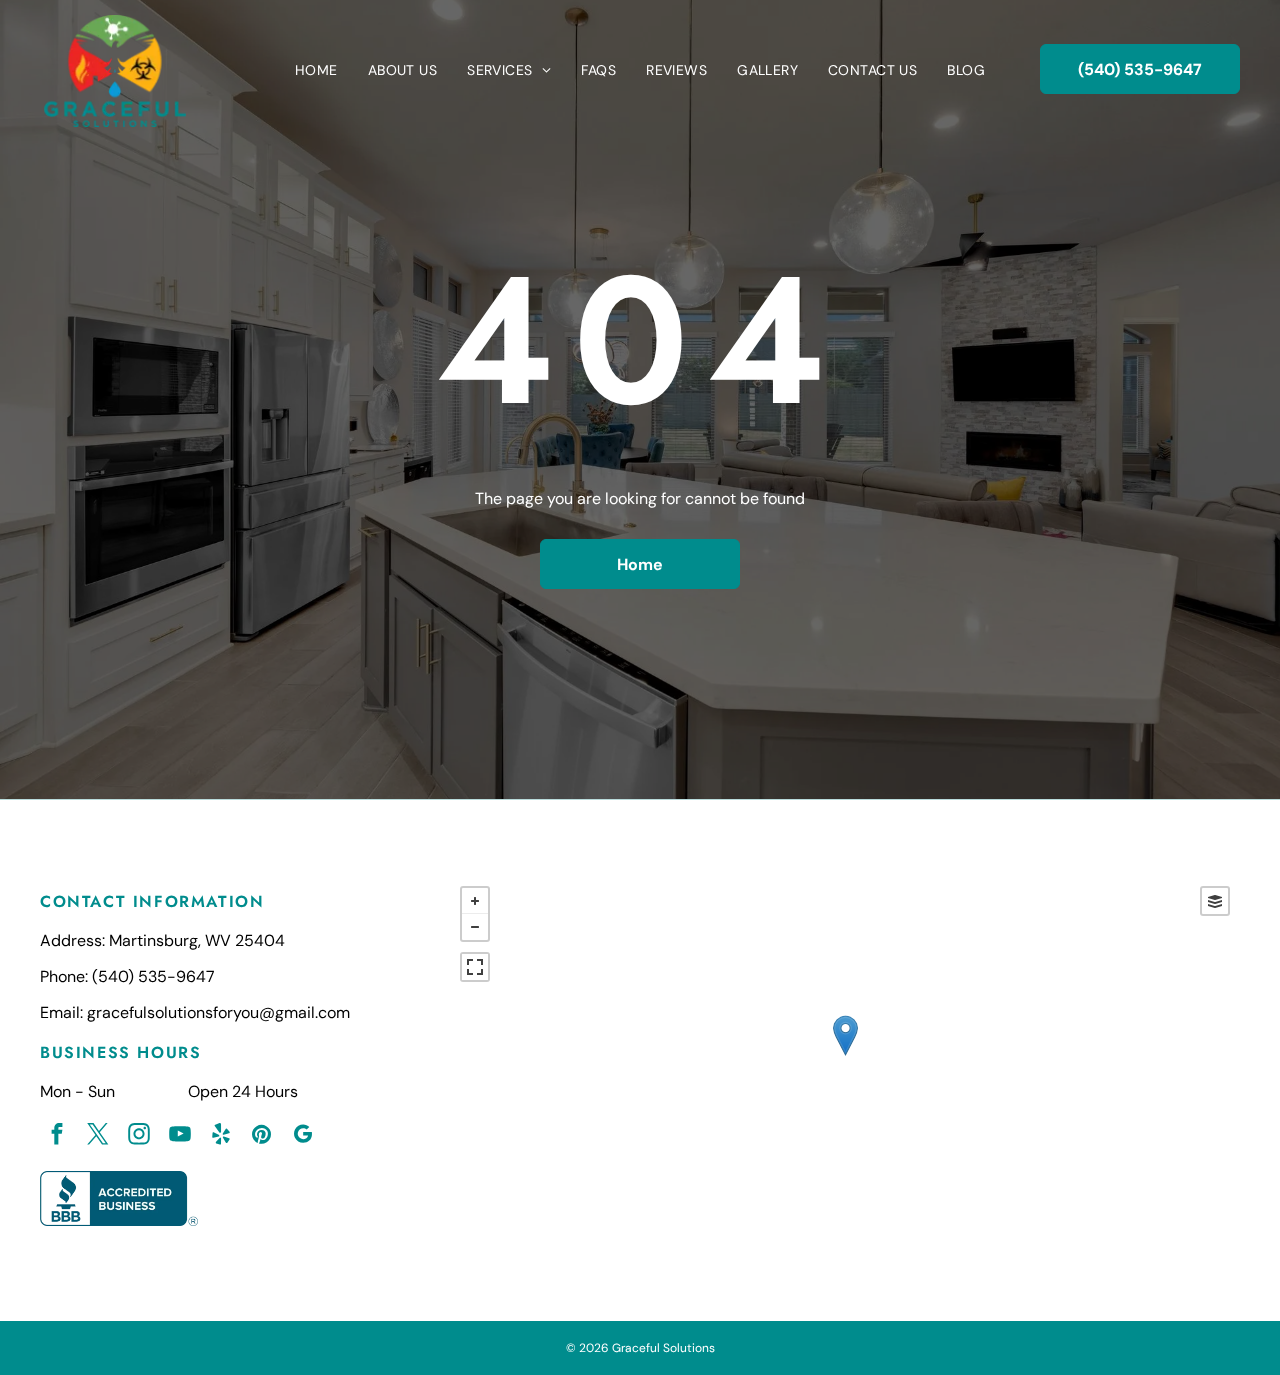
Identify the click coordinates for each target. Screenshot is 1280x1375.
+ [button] (475, 901)
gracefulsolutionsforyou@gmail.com (218, 1012)
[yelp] (220, 1137)
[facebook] (56, 1137)
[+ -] (845, 1056)
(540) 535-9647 (153, 976)
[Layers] (1215, 901)
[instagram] (138, 1137)
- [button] (475, 927)
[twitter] (97, 1137)
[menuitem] (316, 70)
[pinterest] (261, 1137)
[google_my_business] (302, 1137)
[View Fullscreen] (475, 967)
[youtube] (179, 1137)
